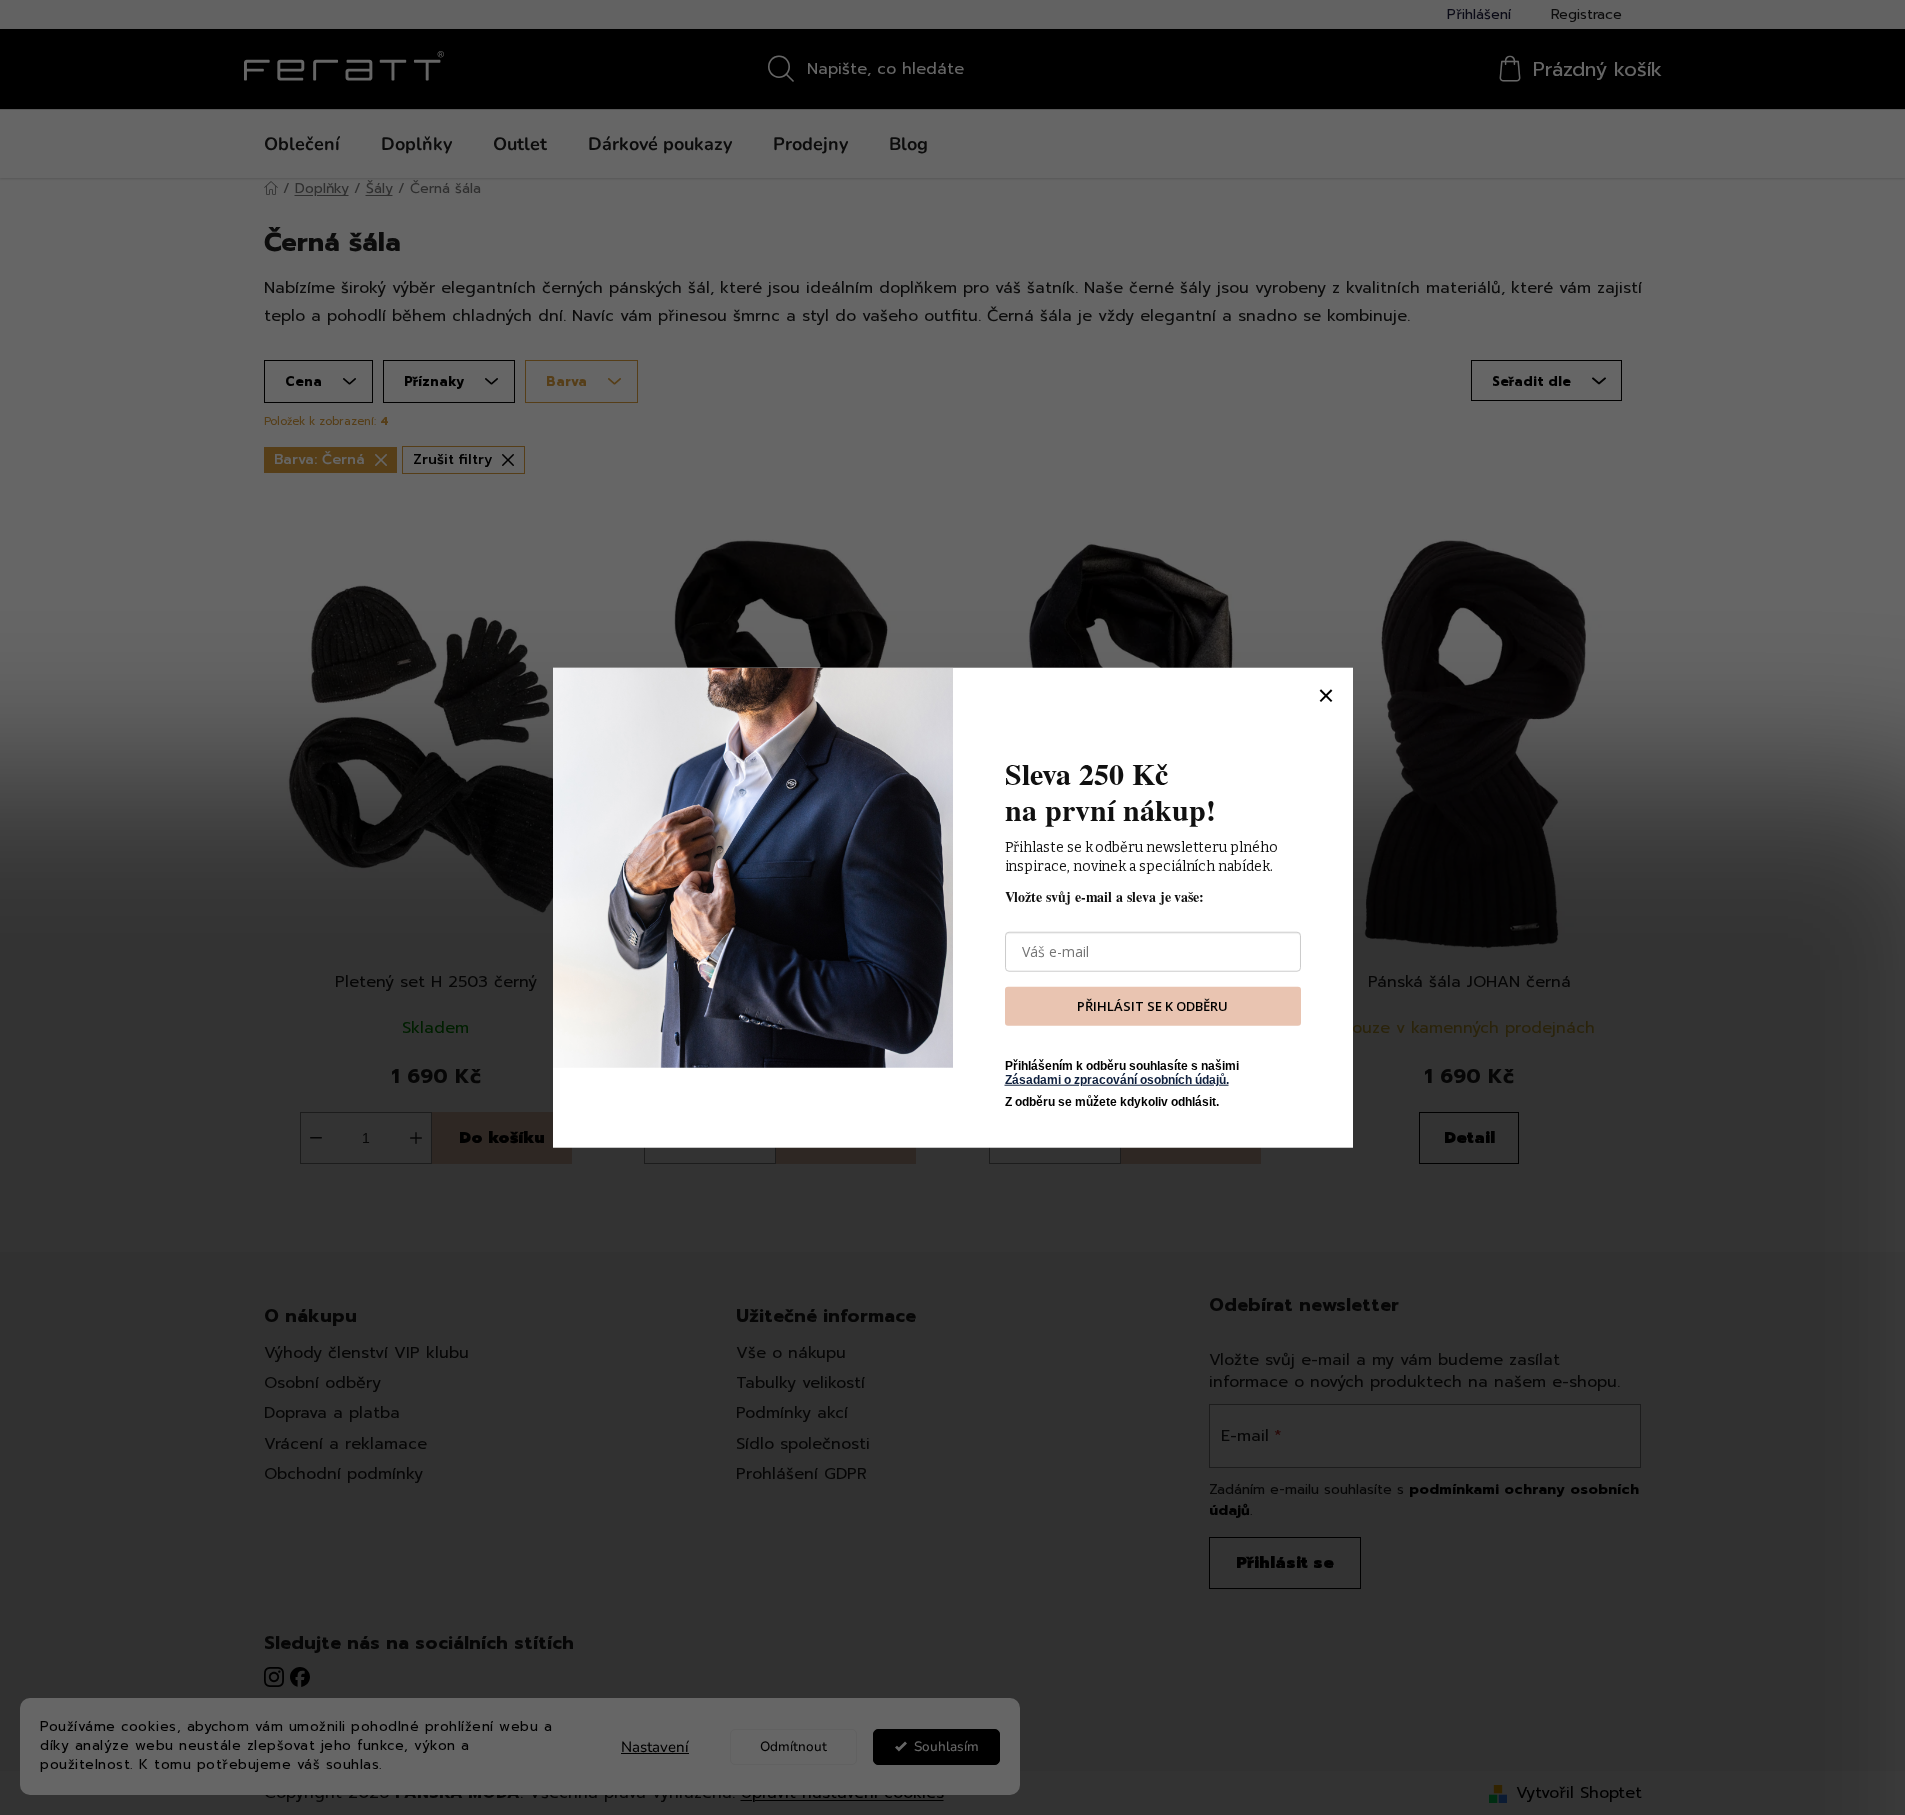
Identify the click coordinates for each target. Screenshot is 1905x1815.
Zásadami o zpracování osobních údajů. (1117, 1080)
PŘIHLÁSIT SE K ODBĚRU (1152, 1006)
